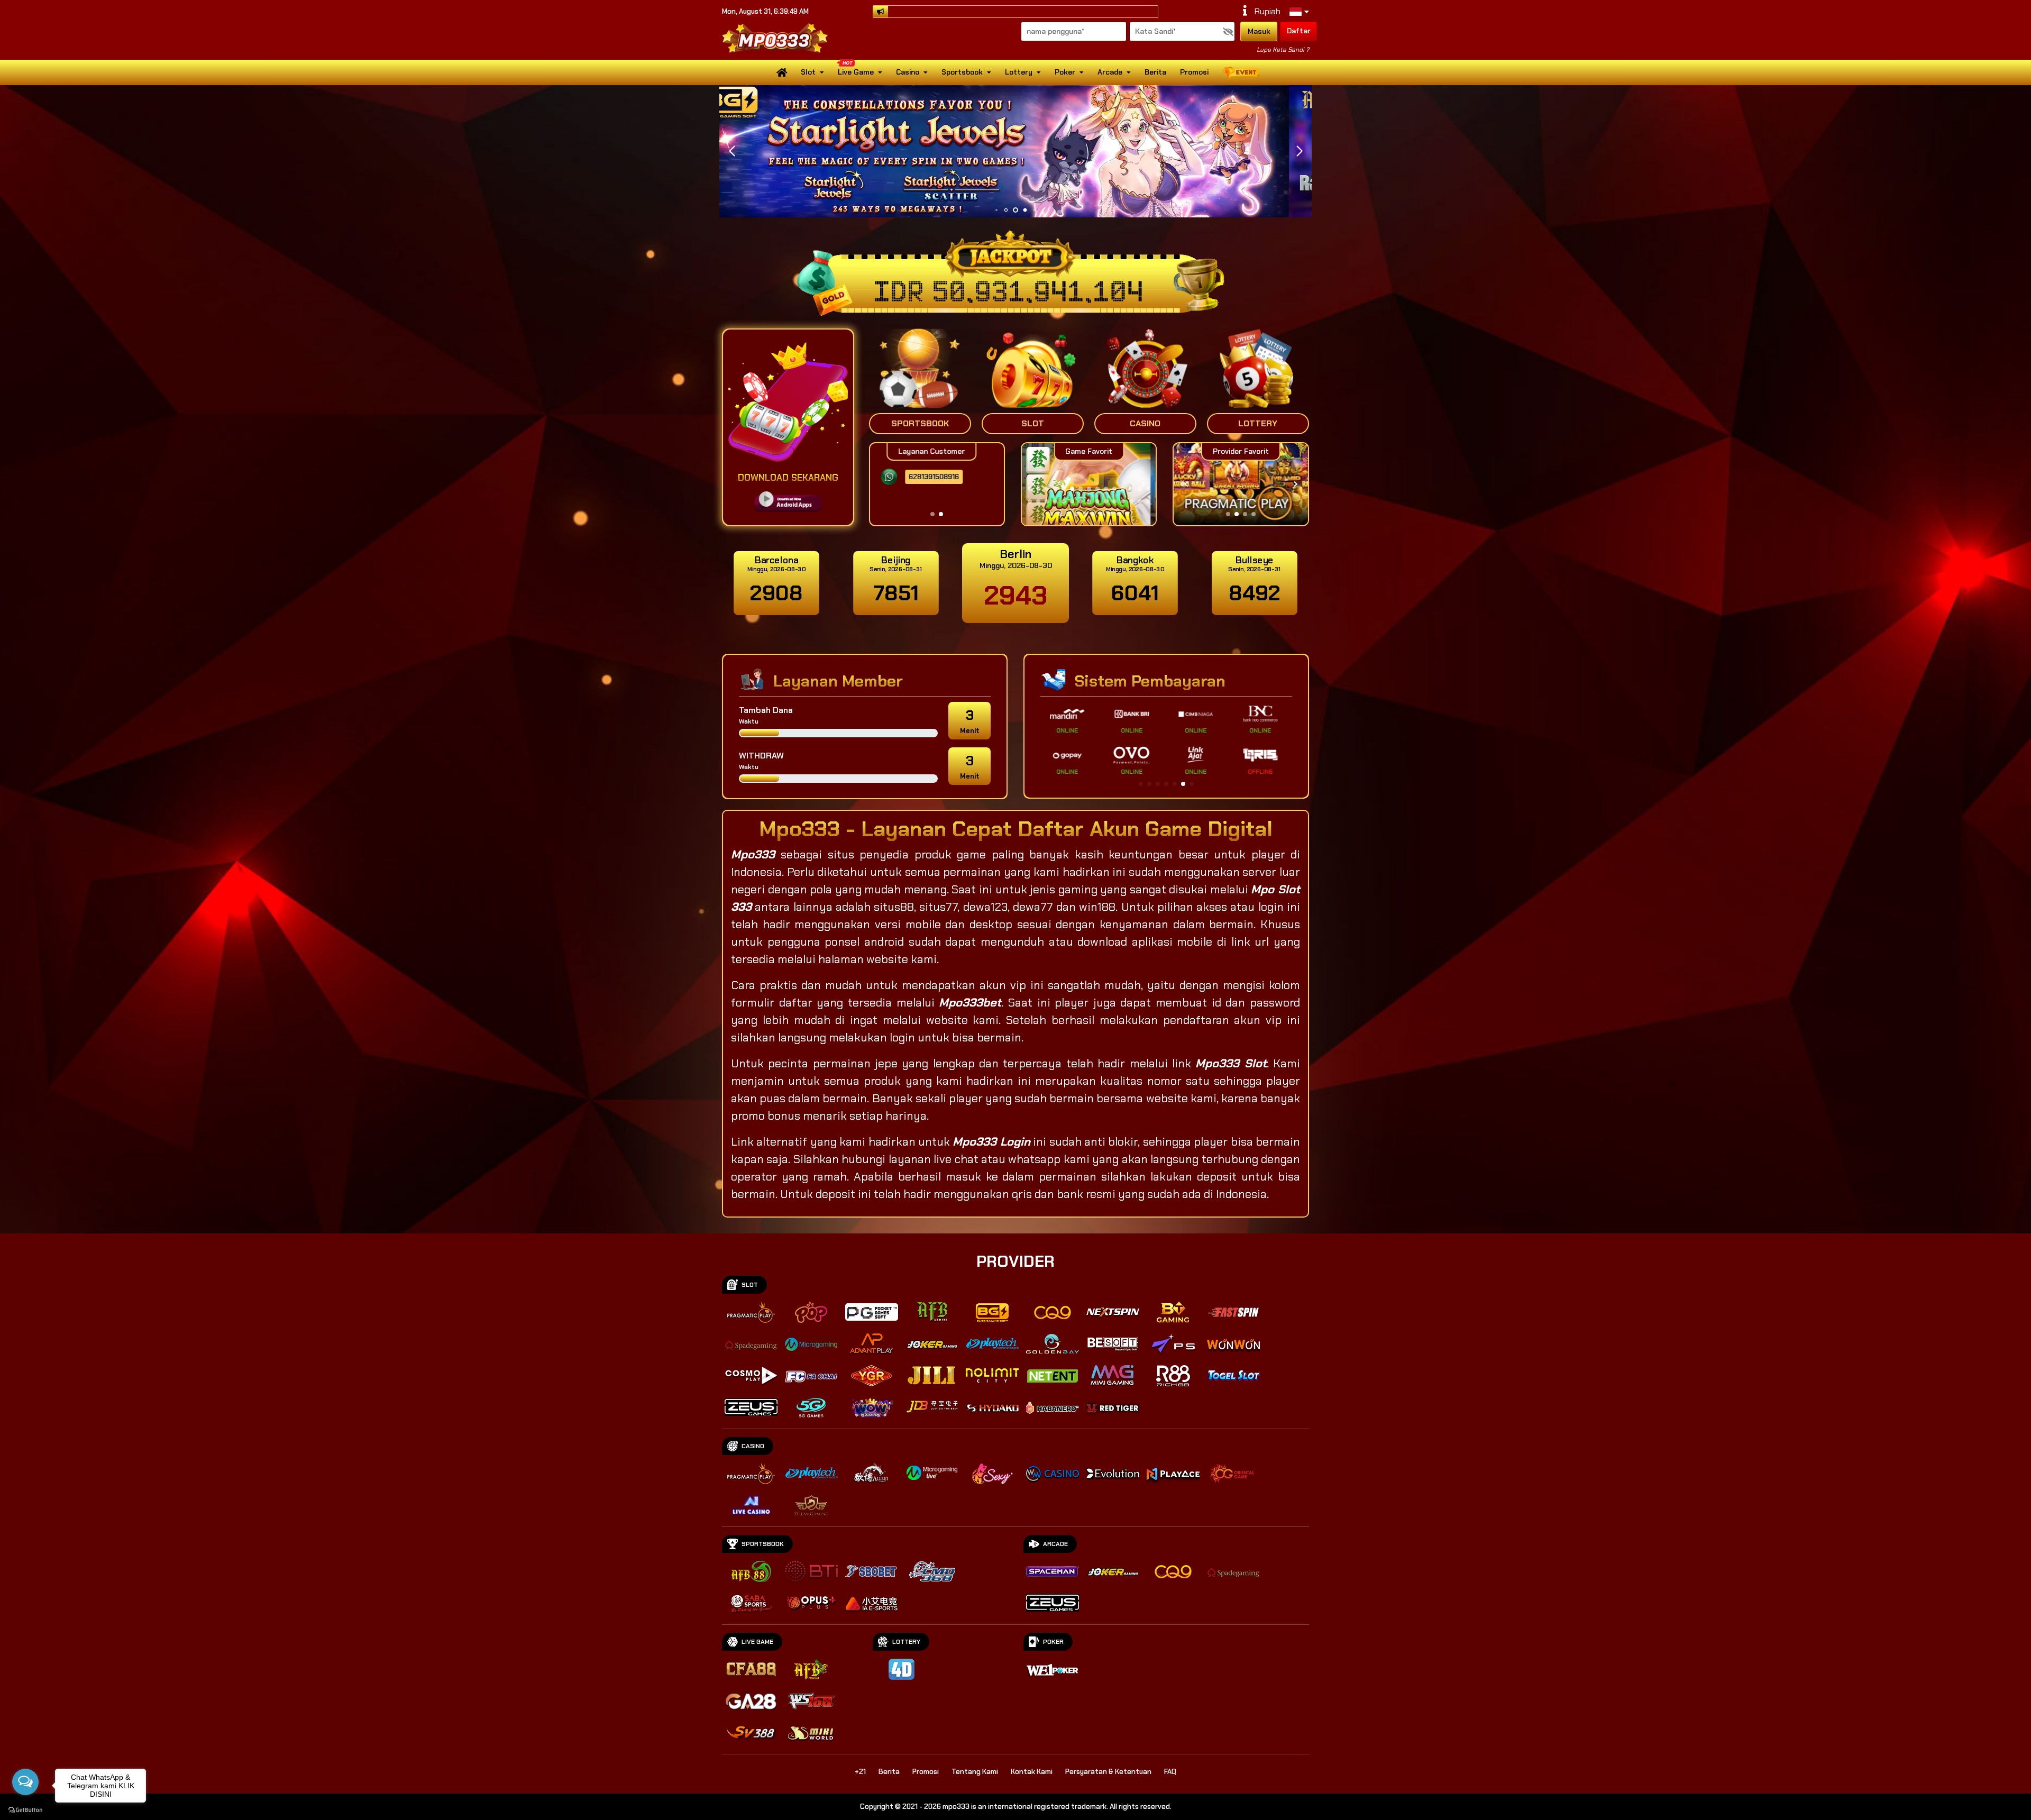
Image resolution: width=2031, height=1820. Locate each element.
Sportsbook (962, 72)
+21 (860, 1772)
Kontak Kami (1032, 1772)
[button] (1299, 151)
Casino (908, 72)
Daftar (1299, 31)
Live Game (856, 72)
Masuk (1259, 31)
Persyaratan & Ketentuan (1108, 1772)
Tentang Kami (975, 1772)
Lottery (1019, 72)
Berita (1155, 72)
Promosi (1194, 72)
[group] (1241, 484)
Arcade (1110, 72)
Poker (1065, 72)
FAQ (1170, 1772)
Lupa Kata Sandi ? (1283, 50)
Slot (808, 72)
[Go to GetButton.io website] (25, 1809)
